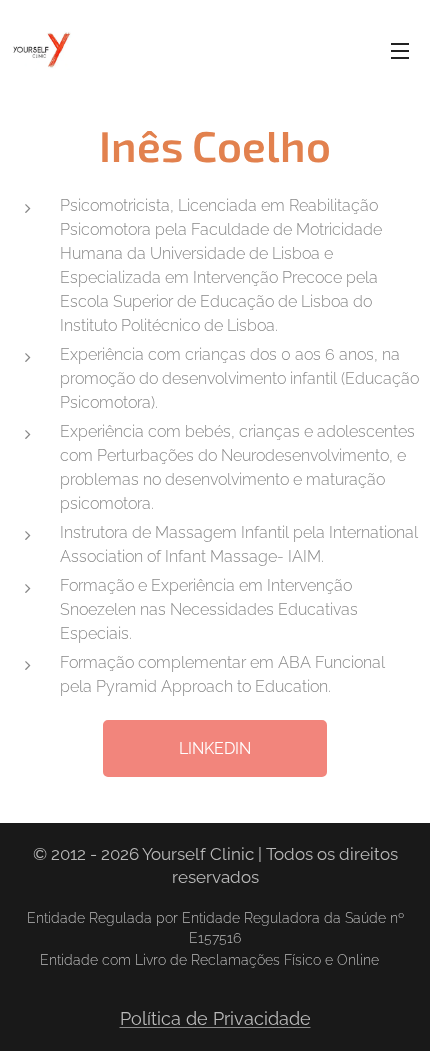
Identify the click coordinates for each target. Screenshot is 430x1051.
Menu (400, 50)
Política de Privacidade (215, 1018)
